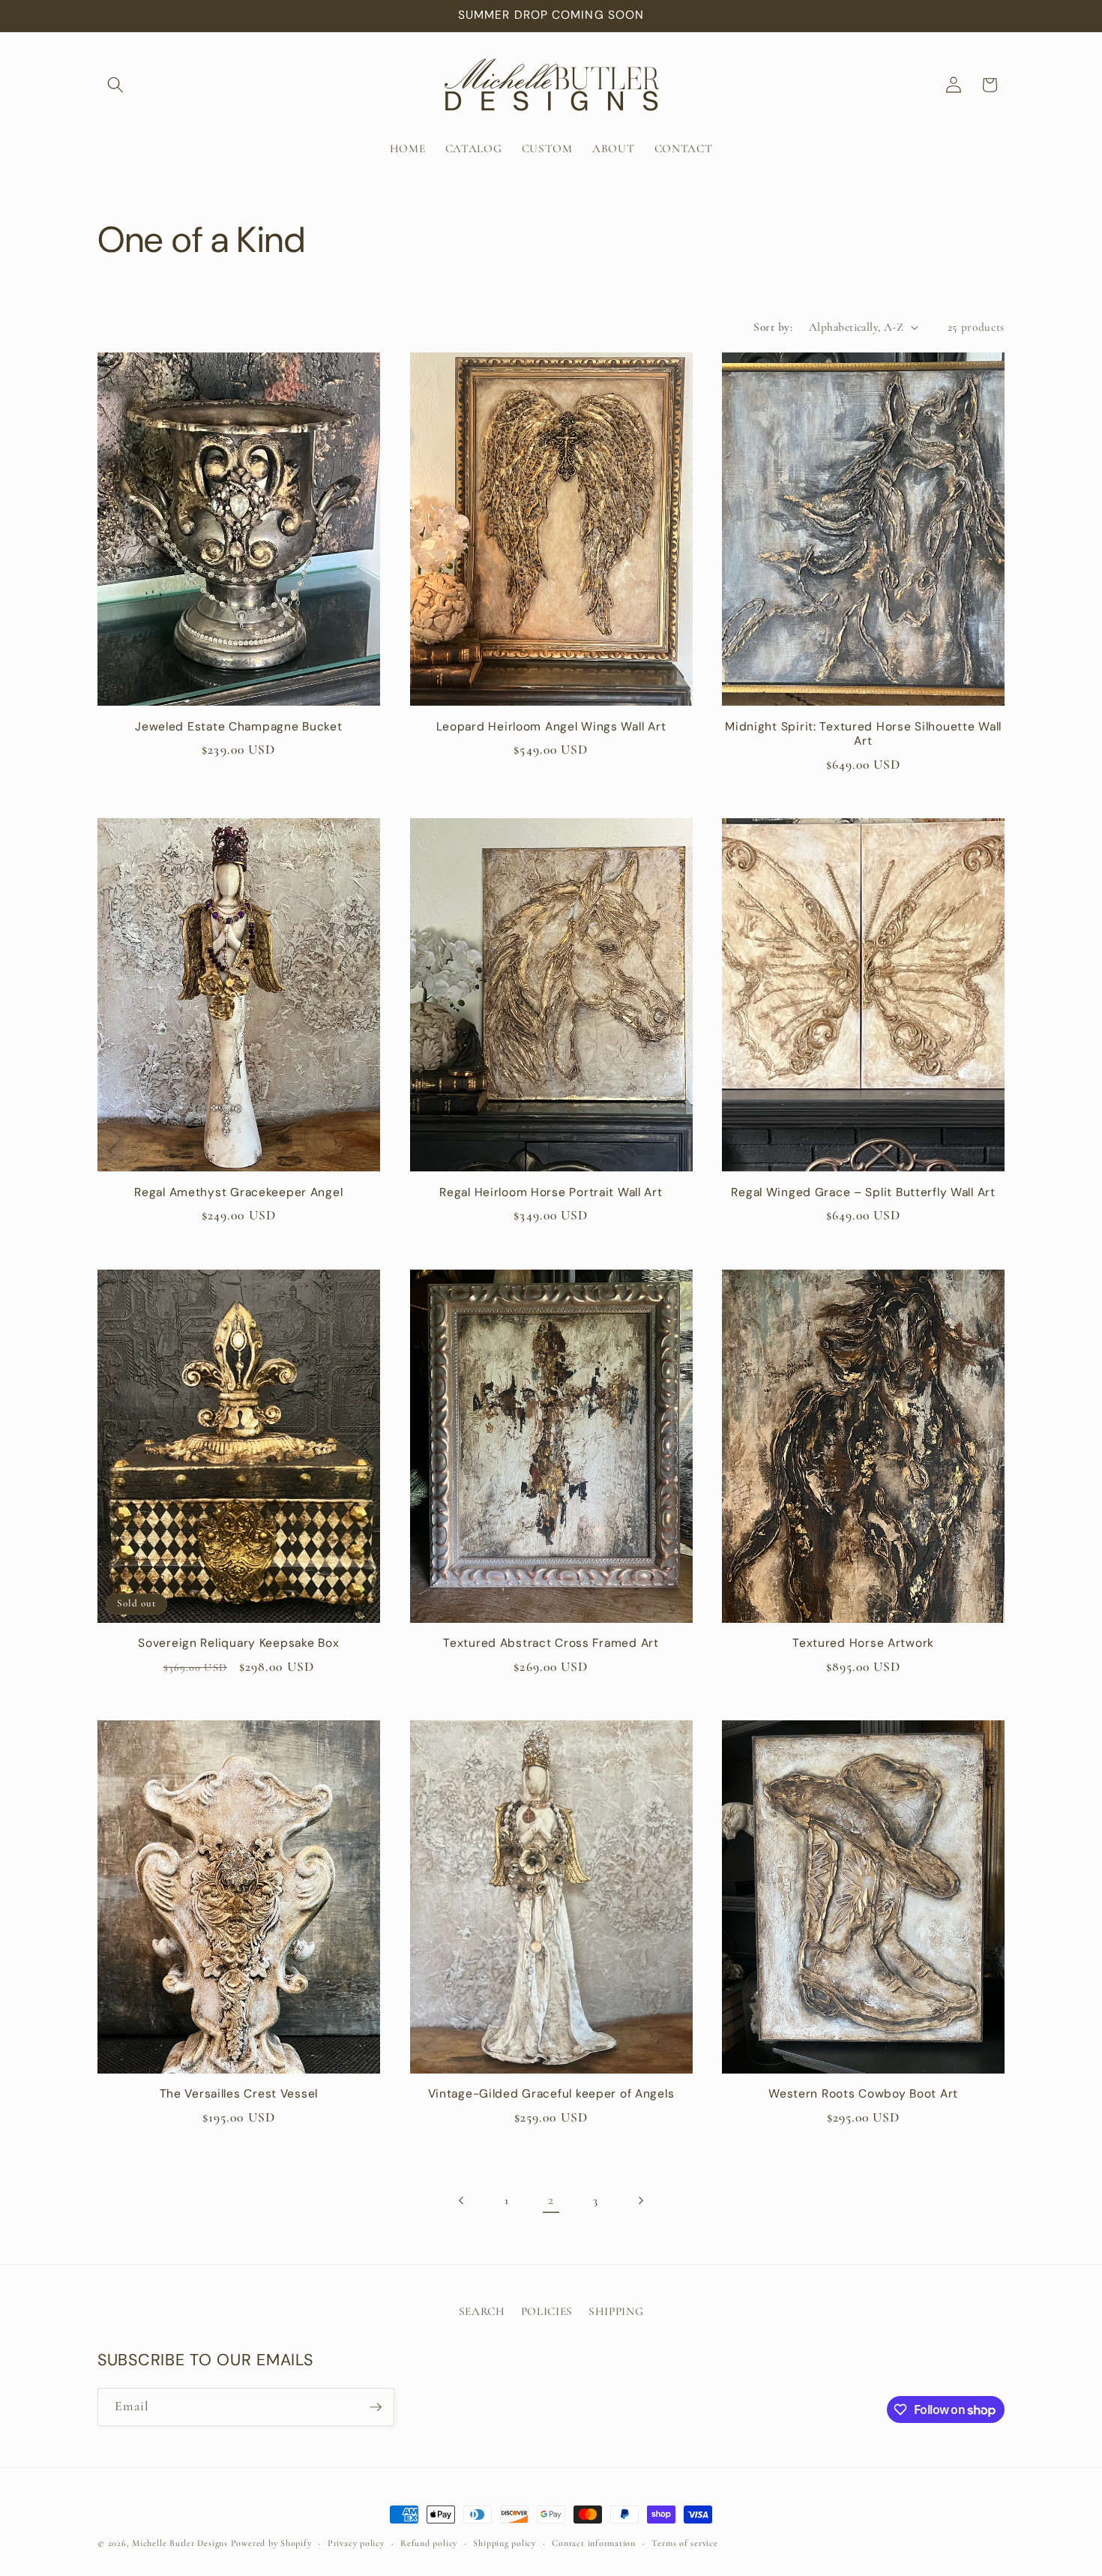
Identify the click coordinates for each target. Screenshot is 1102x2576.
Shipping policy (505, 2543)
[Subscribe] (376, 2407)
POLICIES (547, 2311)
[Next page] (640, 2200)
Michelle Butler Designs (180, 2543)
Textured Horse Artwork (863, 1643)
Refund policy (429, 2543)
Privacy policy (356, 2543)
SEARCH (482, 2311)
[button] (115, 85)
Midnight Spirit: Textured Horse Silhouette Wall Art (863, 735)
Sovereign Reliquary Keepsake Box (238, 1643)
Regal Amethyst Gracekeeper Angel (238, 1193)
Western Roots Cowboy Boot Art (863, 2094)
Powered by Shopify (271, 2543)
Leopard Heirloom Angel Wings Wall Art (551, 727)
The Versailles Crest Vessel (239, 2094)
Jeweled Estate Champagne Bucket (238, 727)
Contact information (594, 2543)
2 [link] (551, 2200)
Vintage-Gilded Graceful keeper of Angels (551, 2094)
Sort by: (773, 327)
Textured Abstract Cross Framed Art (551, 1643)
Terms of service (684, 2543)
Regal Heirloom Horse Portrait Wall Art (551, 1193)
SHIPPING (616, 2311)
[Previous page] (462, 2200)
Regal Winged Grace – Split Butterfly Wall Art (863, 1193)
